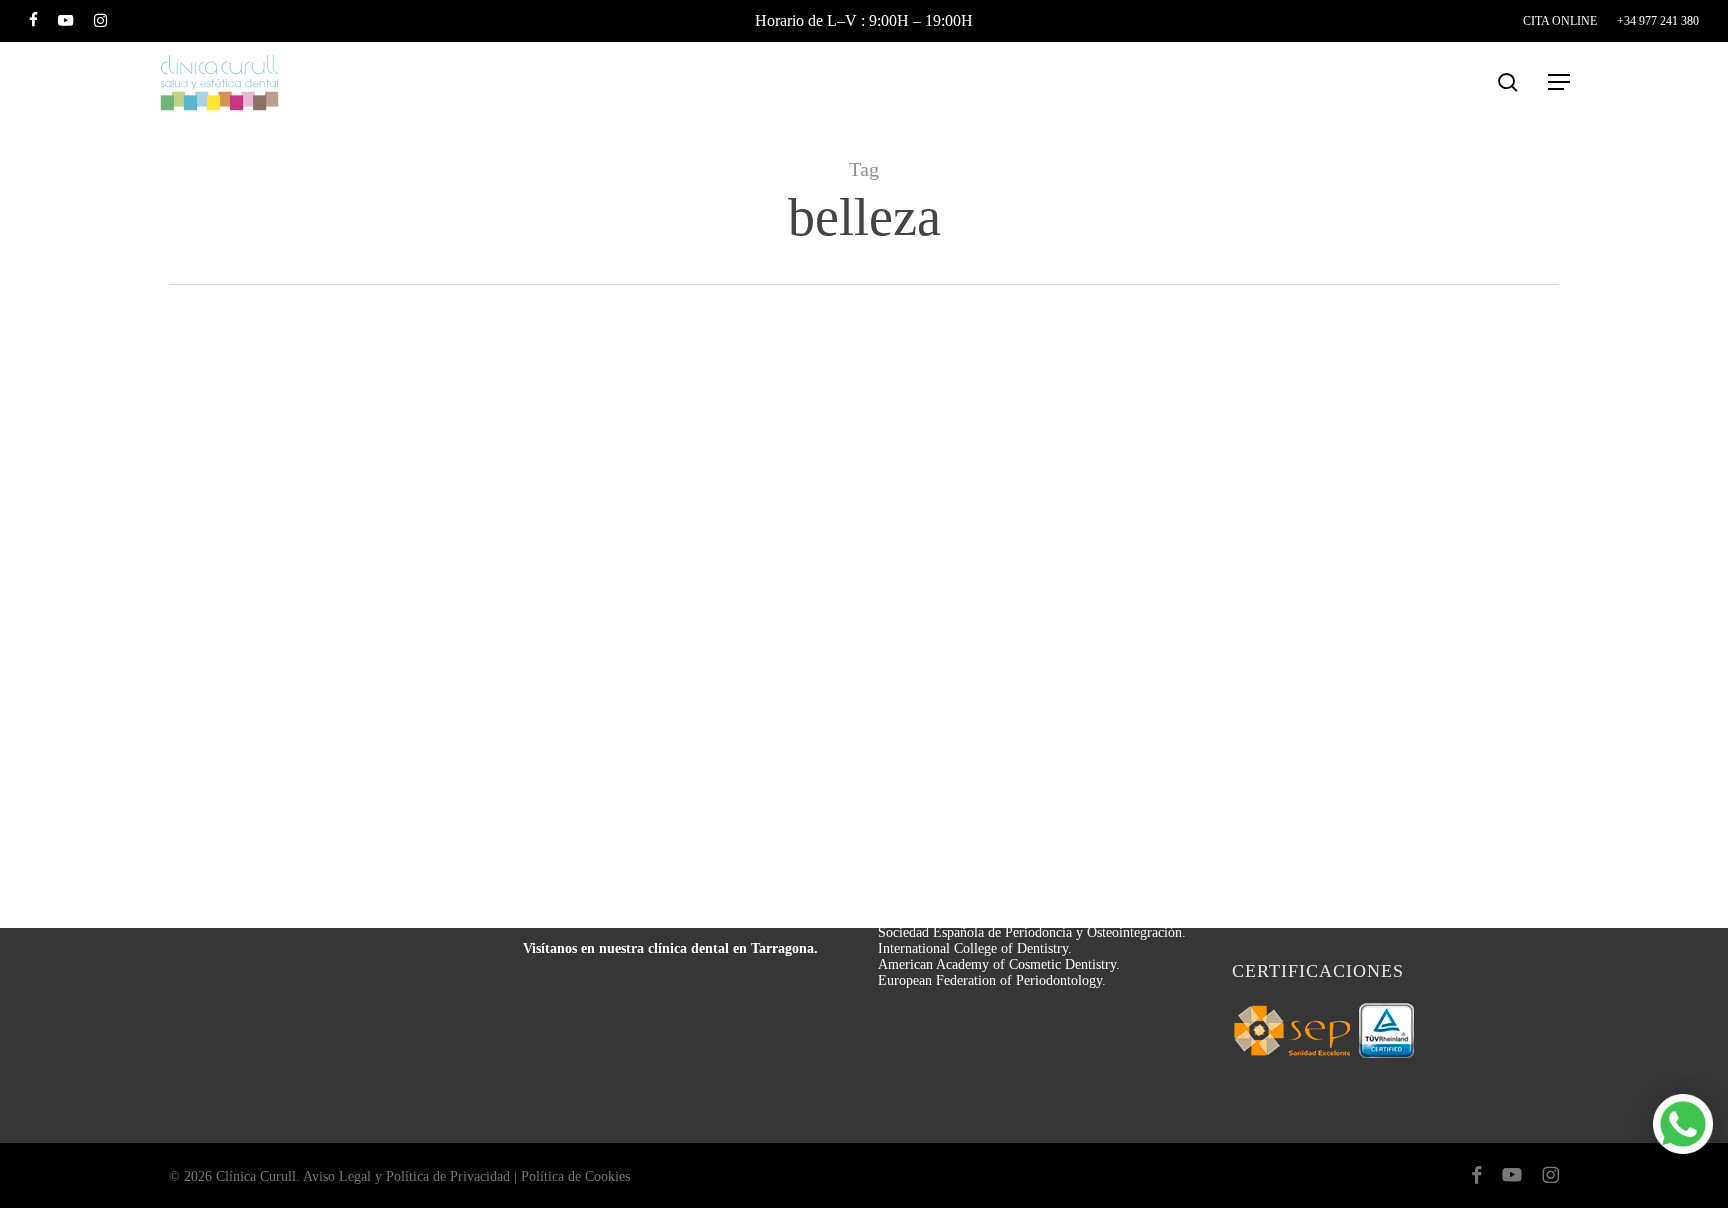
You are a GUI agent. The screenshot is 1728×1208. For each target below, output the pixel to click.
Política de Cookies (575, 1176)
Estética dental (257, 356)
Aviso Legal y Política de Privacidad (406, 1176)
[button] (1560, 82)
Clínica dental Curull (263, 790)
